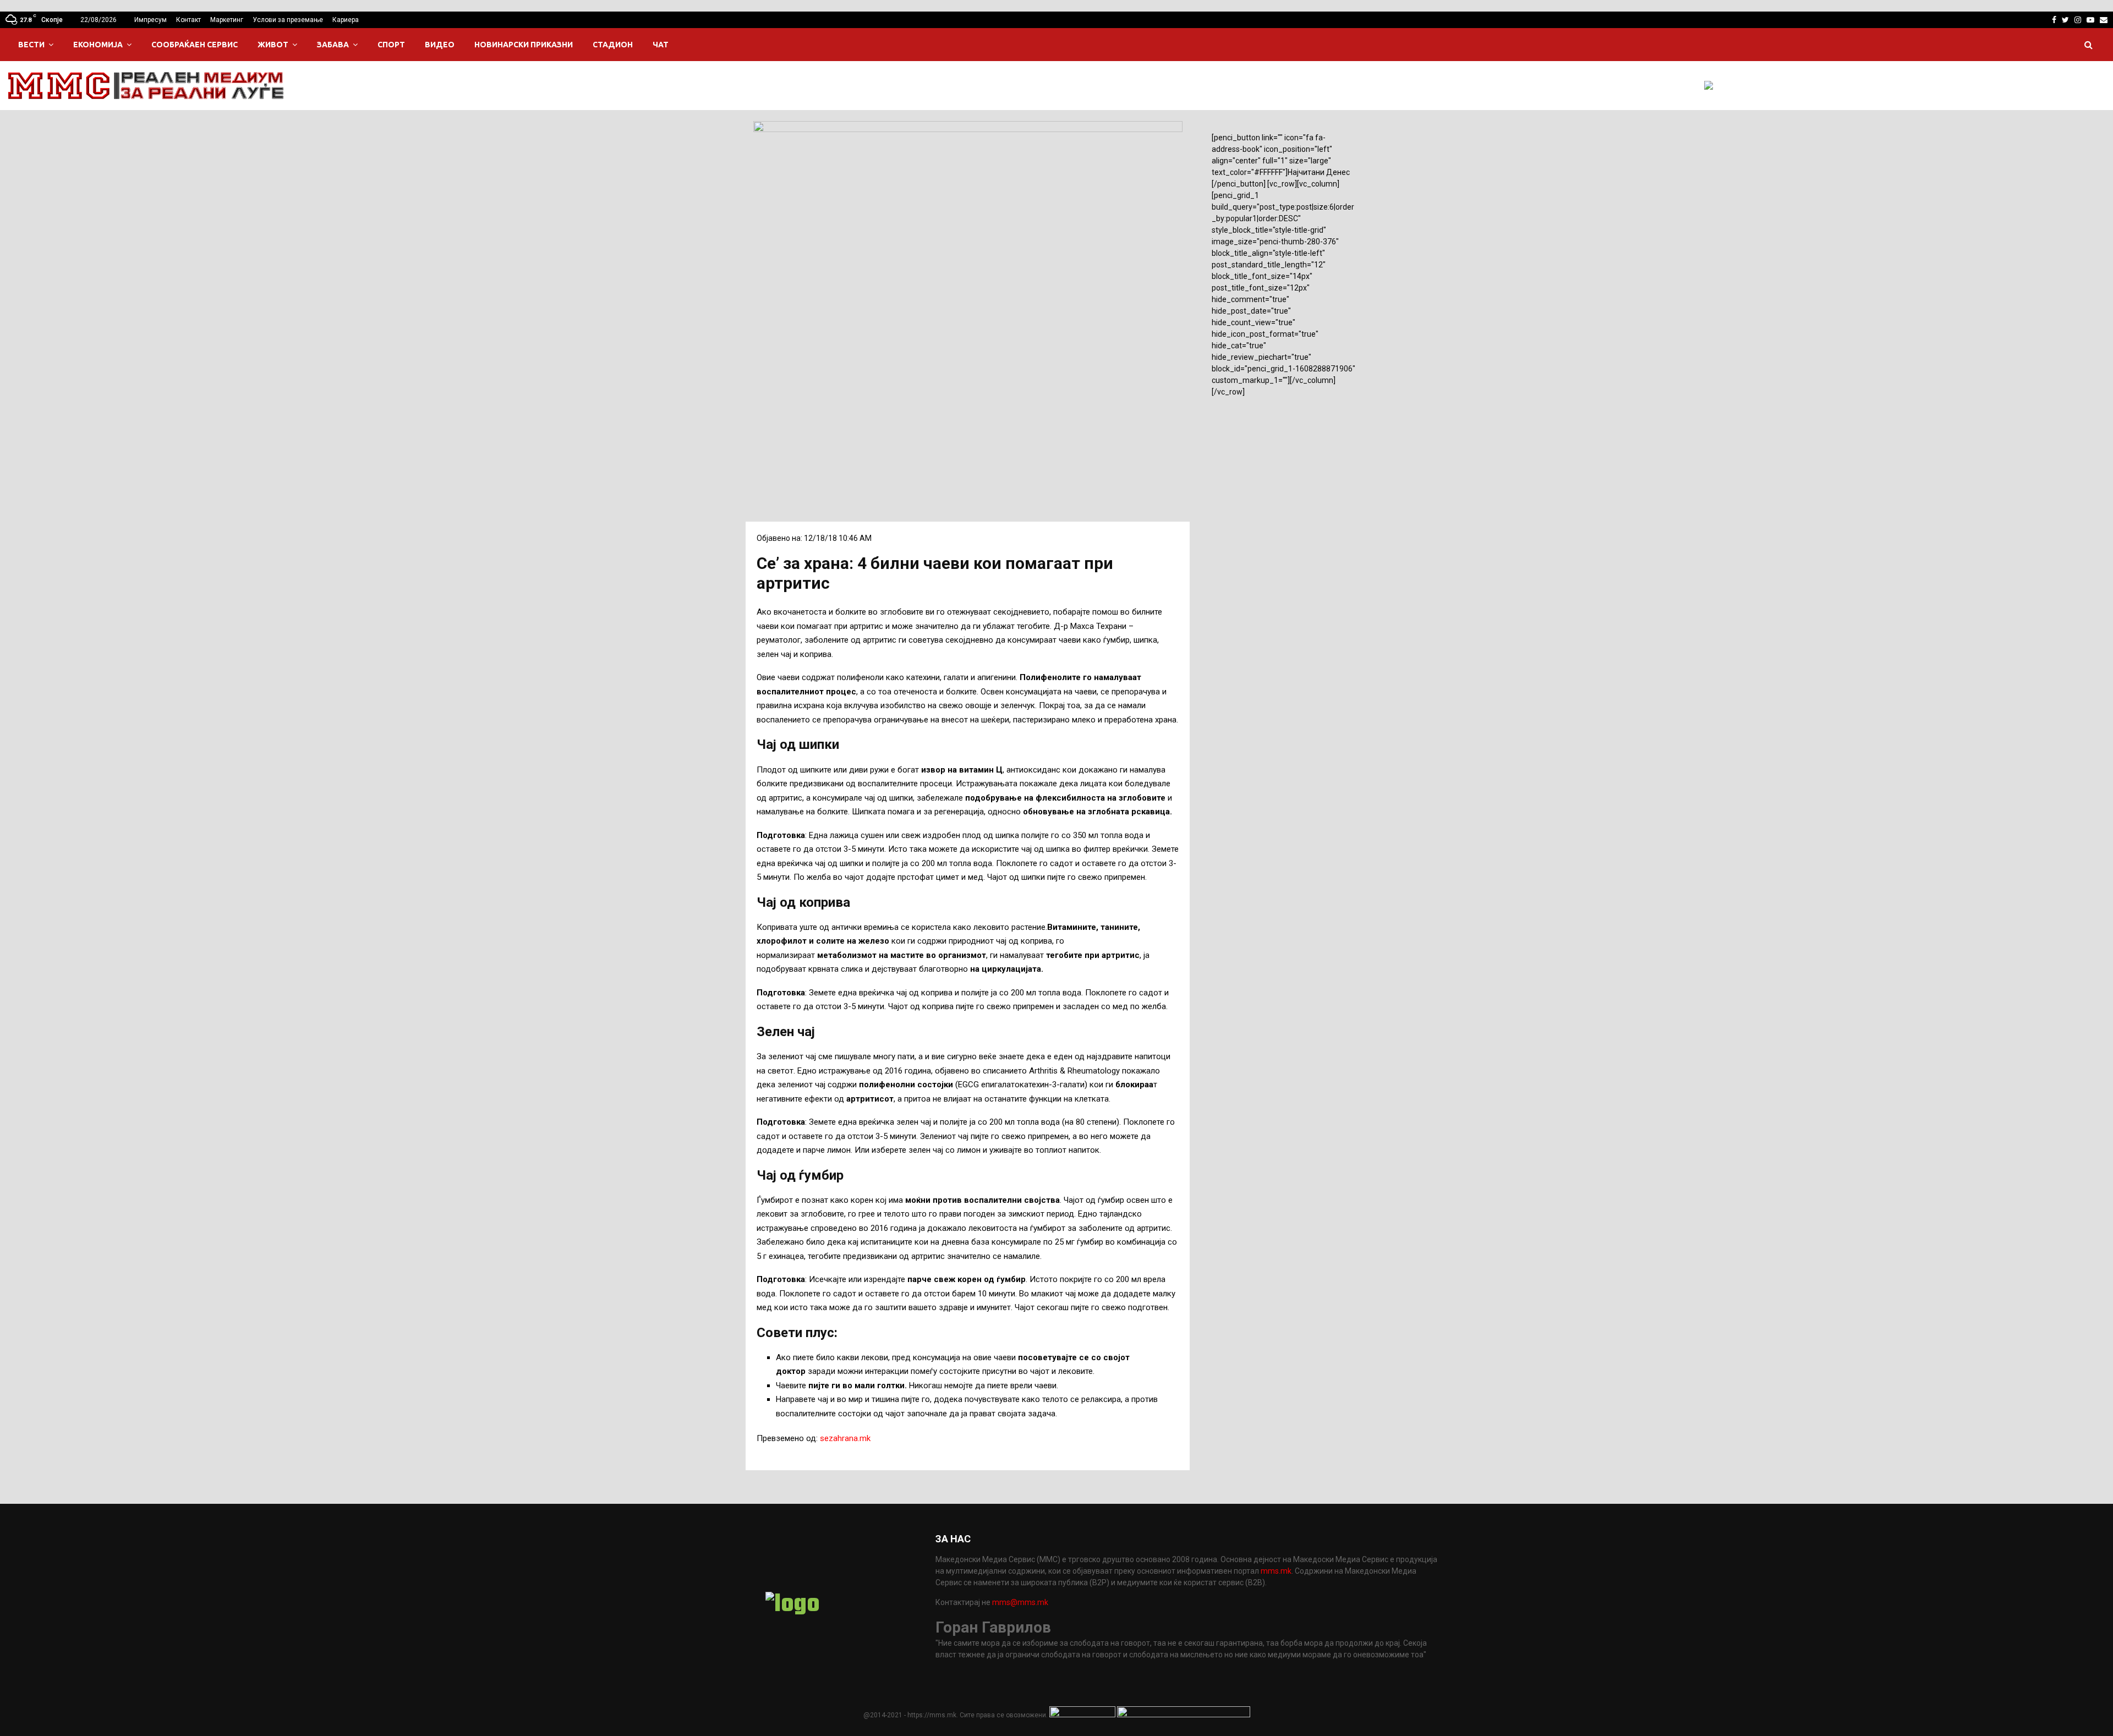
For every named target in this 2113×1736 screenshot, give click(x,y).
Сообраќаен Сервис (195, 45)
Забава (333, 45)
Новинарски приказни (524, 45)
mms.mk (1276, 1571)
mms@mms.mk (1020, 1602)
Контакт (188, 20)
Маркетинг (227, 20)
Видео (440, 45)
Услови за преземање (288, 20)
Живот (273, 45)
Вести (31, 45)
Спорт (391, 45)
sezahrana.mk (845, 1438)
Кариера (346, 20)
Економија (98, 45)
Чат (661, 45)
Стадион (613, 45)
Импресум (150, 20)
